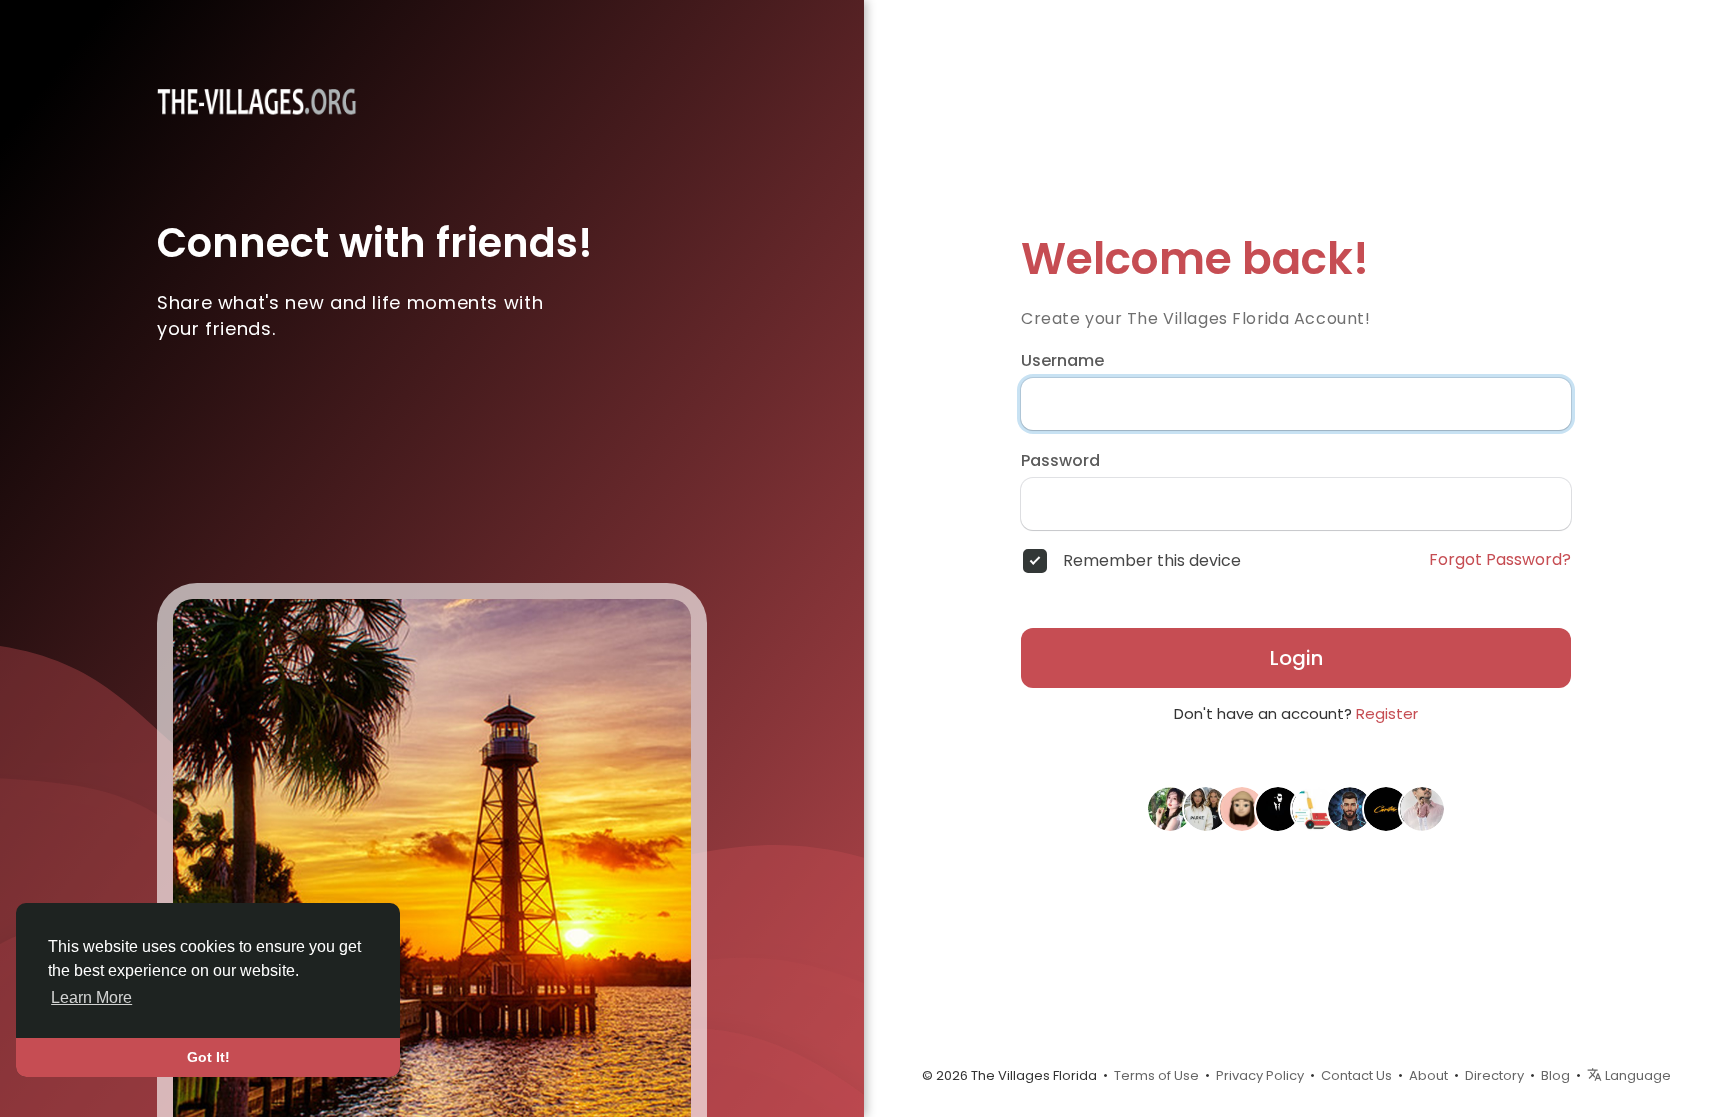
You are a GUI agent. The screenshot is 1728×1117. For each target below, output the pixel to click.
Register (1387, 713)
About (1428, 1075)
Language (1636, 1075)
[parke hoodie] (1206, 808)
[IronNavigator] (1170, 808)
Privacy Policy (1260, 1075)
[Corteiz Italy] (1386, 808)
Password (1060, 461)
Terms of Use (1156, 1075)
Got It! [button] (208, 1057)
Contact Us (1356, 1075)
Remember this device (1152, 561)
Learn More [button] (91, 997)
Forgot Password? (1500, 560)
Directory (1494, 1075)
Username (1062, 361)
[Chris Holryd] (1422, 808)
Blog (1555, 1075)
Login (1296, 658)
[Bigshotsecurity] (1278, 808)
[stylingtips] (1242, 808)
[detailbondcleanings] (1314, 808)
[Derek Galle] (1350, 808)
